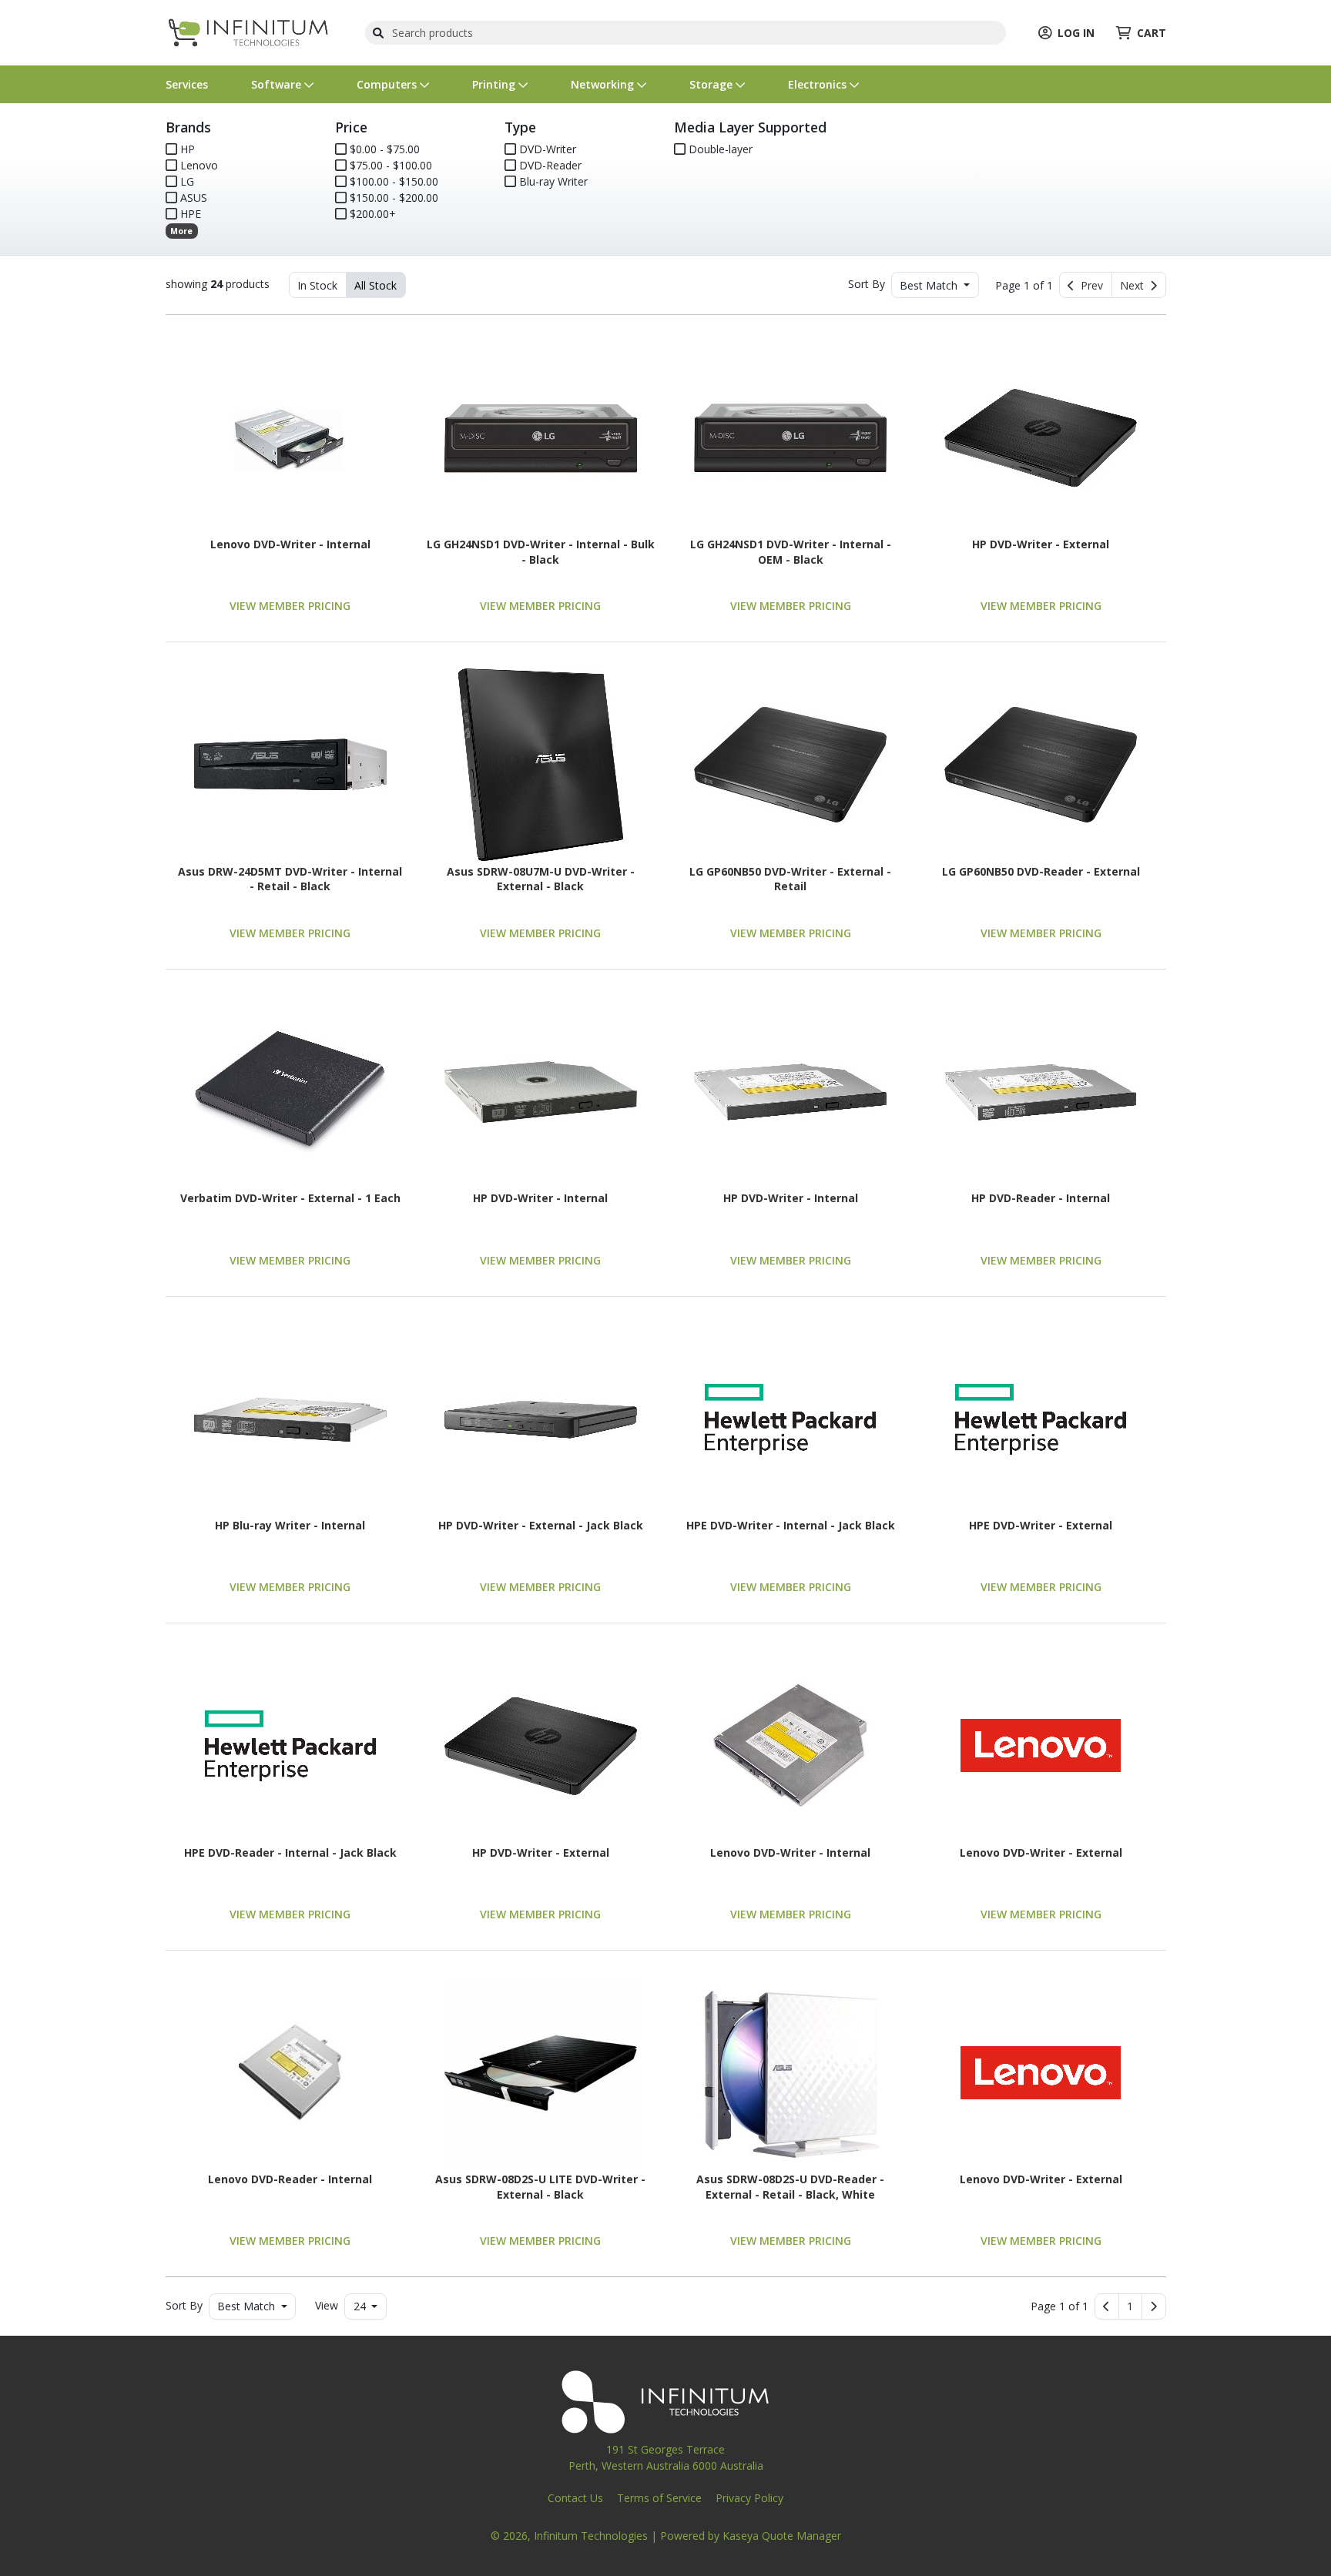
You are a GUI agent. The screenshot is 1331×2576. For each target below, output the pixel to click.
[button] (1130, 2306)
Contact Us (575, 2498)
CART (1152, 33)
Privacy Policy (749, 2498)
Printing (495, 84)
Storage (712, 84)
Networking (604, 84)
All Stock (375, 285)
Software (278, 84)
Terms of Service (659, 2498)
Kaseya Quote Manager (782, 2536)
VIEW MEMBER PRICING (290, 606)
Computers (388, 84)
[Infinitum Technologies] (249, 31)
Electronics (819, 84)
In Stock (317, 285)
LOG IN (1076, 33)
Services (187, 84)
